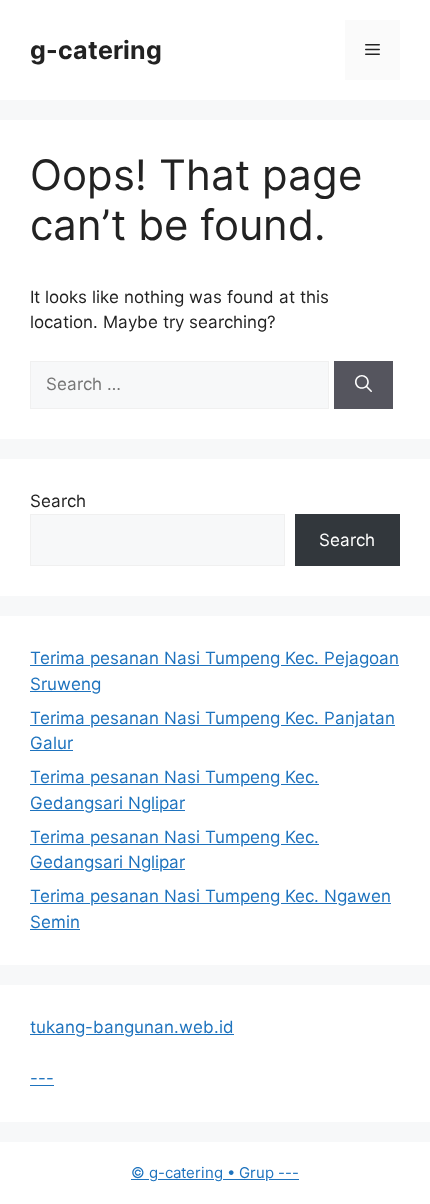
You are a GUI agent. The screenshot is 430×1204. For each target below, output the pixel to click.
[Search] (363, 385)
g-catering (96, 50)
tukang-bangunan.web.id (132, 1027)
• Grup (204, 1172)
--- (42, 1078)
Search (58, 501)
